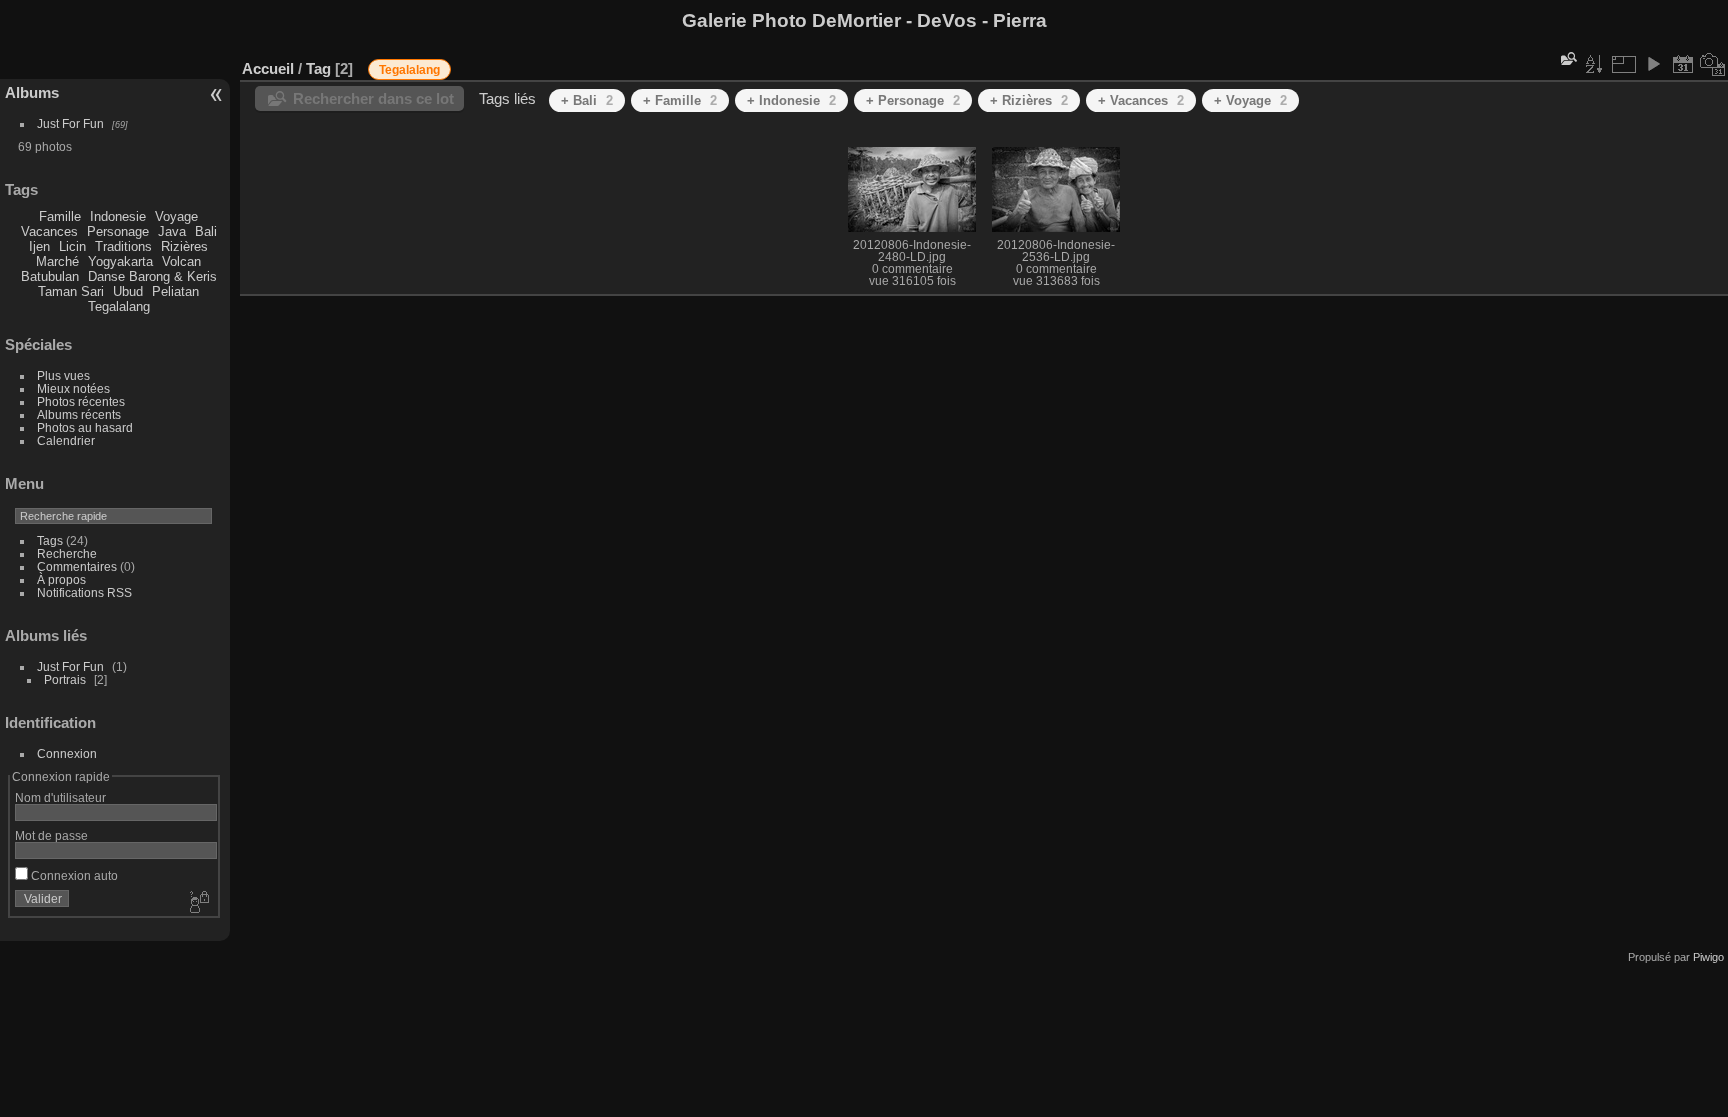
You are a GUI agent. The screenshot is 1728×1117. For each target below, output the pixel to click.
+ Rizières (1029, 100)
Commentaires (77, 566)
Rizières (184, 246)
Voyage (176, 216)
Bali (206, 231)
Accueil (268, 68)
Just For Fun (70, 123)
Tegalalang (119, 306)
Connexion (67, 753)
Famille (60, 216)
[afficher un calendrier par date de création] (1713, 64)
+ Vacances (1141, 100)
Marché (57, 261)
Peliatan (175, 291)
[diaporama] (1653, 64)
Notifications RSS (84, 592)
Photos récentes (81, 401)
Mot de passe (51, 835)
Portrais (65, 679)
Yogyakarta (120, 261)
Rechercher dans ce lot (373, 98)
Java (172, 231)
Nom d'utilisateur (60, 797)
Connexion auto (73, 875)
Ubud (128, 291)
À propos (61, 579)
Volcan (181, 261)
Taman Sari (71, 291)
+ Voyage (1250, 100)
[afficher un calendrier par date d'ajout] (1683, 64)
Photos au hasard (85, 427)
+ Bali (587, 100)
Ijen (39, 246)
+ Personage (913, 100)
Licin (72, 246)
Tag (318, 68)
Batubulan (50, 276)
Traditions (123, 246)
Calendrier (66, 440)
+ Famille (680, 100)
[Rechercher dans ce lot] (1567, 58)
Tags (50, 540)
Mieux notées (73, 388)
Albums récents (79, 414)
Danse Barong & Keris (152, 276)
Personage (118, 231)
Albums (32, 92)
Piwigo (1708, 957)
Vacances (49, 231)
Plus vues (63, 375)
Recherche (67, 553)
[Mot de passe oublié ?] (198, 903)
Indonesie (118, 216)
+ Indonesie (791, 100)
